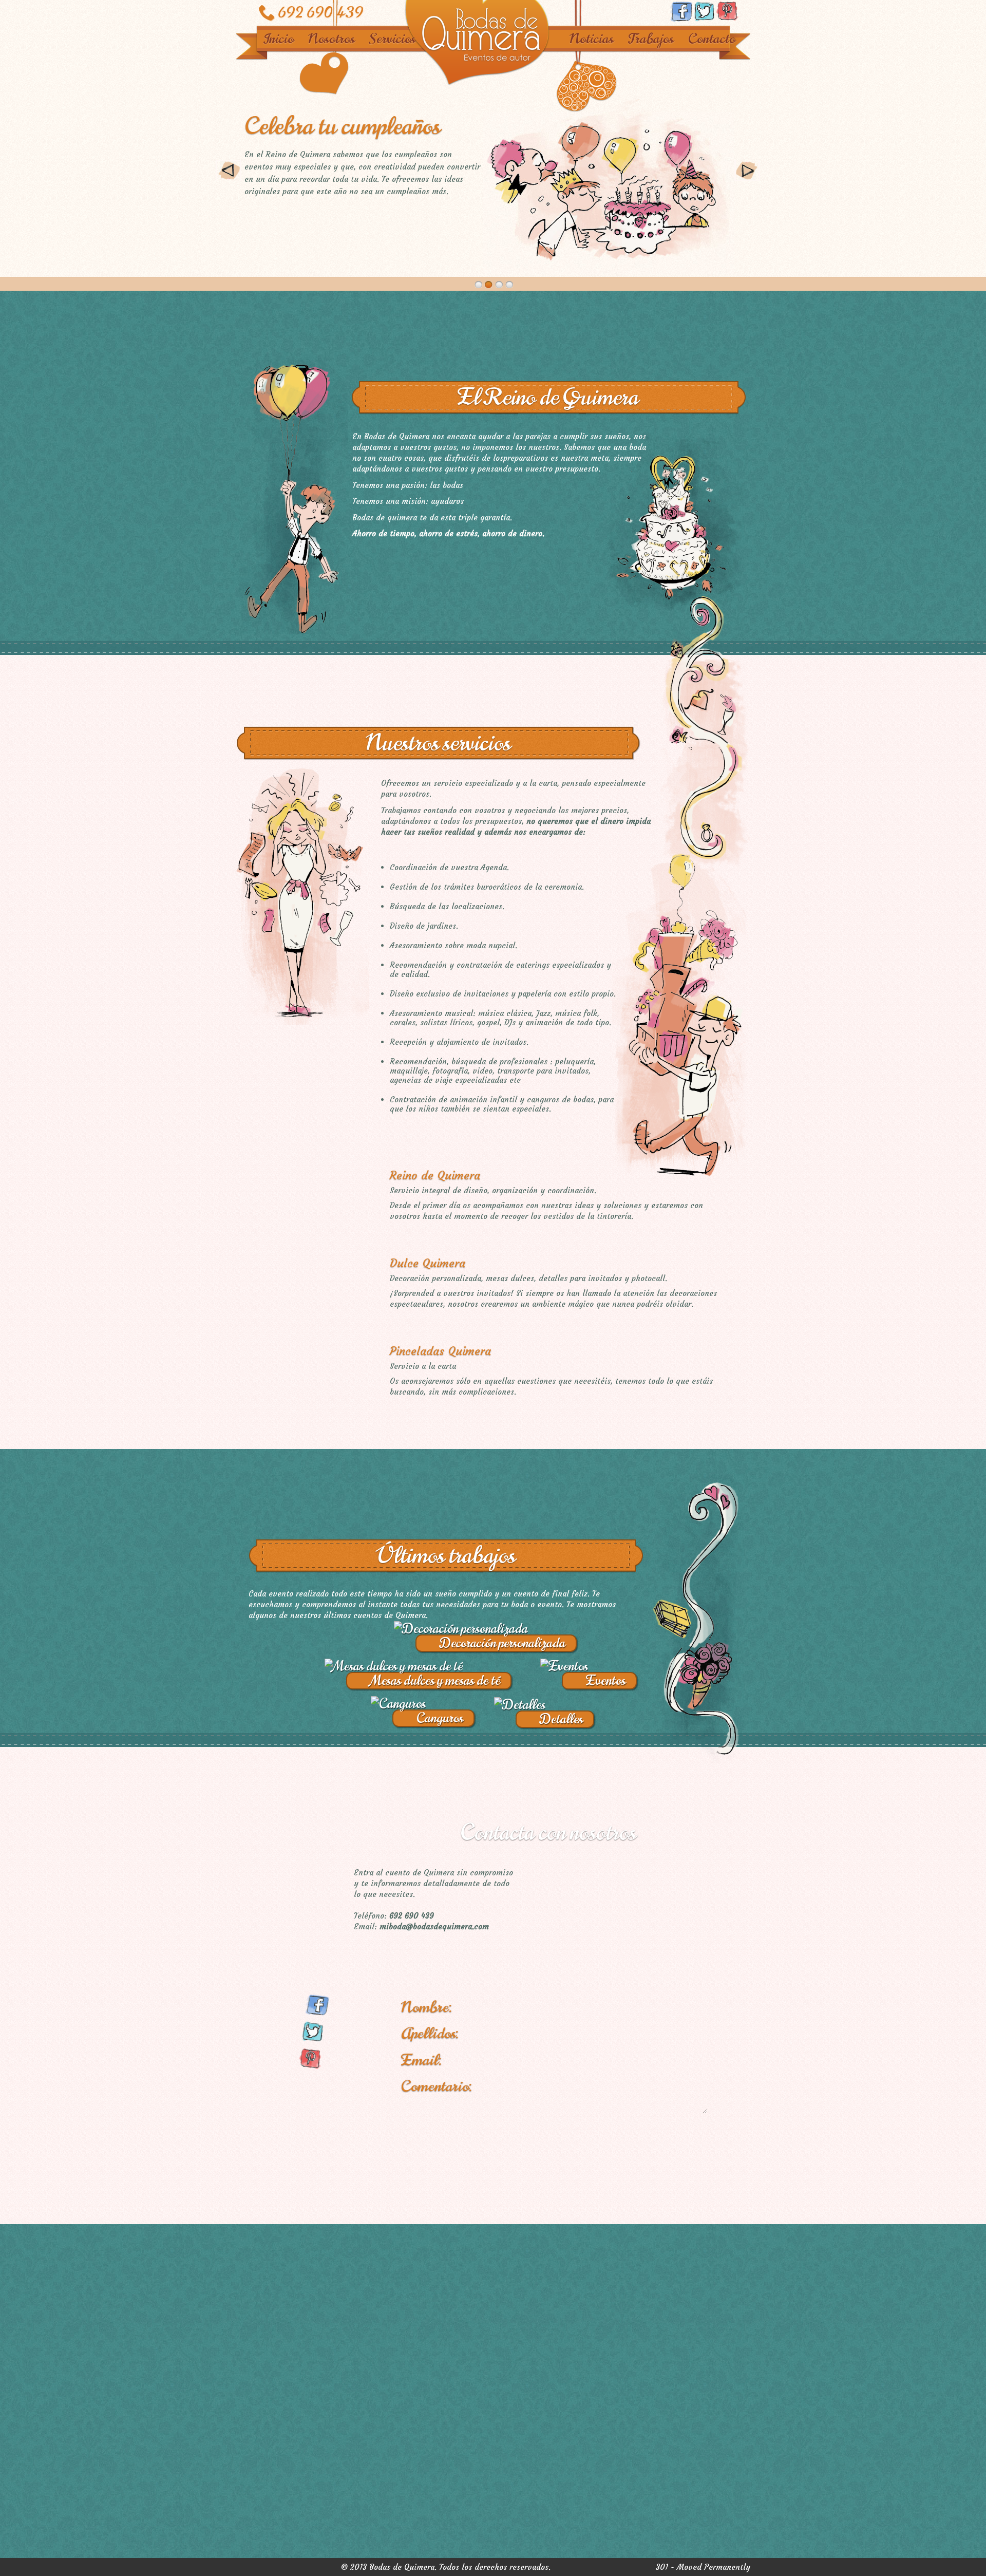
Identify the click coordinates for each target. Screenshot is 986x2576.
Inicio (278, 39)
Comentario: (437, 2086)
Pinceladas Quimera (440, 1351)
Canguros (440, 1718)
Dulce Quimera (428, 1263)
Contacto (712, 39)
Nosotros (331, 39)
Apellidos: (430, 2033)
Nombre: (426, 2007)
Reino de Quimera (435, 1176)
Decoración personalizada (503, 1643)
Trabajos (651, 39)
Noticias (592, 39)
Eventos (606, 1681)
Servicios (392, 39)
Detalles (561, 1719)
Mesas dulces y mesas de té (435, 1681)
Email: (421, 2060)
